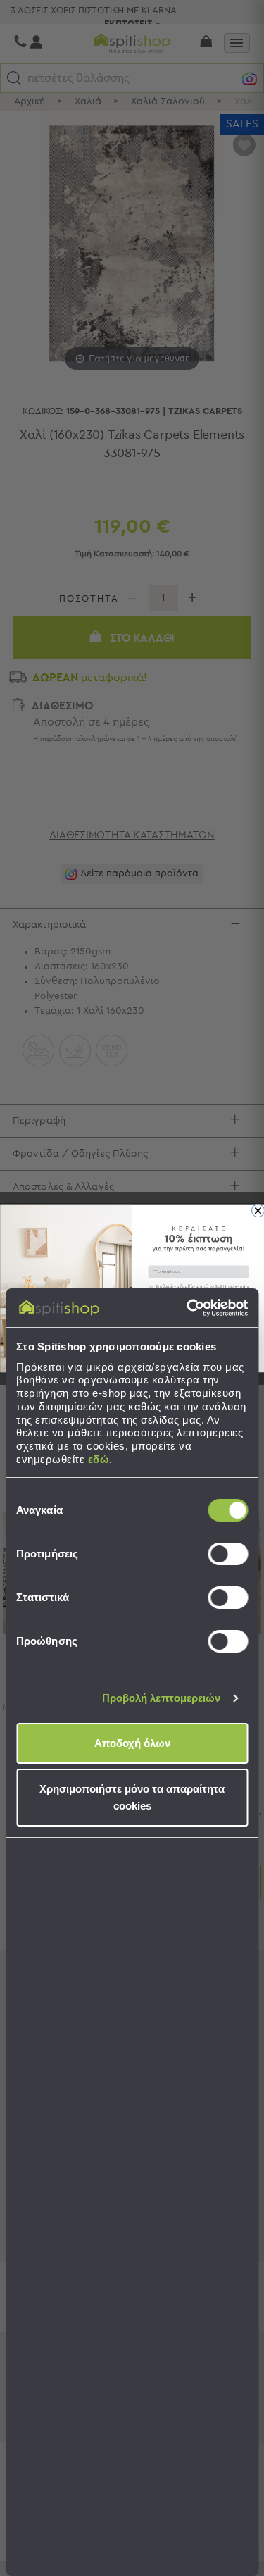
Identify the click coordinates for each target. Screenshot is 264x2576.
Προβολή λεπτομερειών (162, 1698)
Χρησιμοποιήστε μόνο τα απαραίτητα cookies (132, 1797)
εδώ (99, 1459)
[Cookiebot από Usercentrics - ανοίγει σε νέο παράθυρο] (188, 1308)
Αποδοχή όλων (132, 1743)
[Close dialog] (258, 1210)
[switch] (228, 1554)
